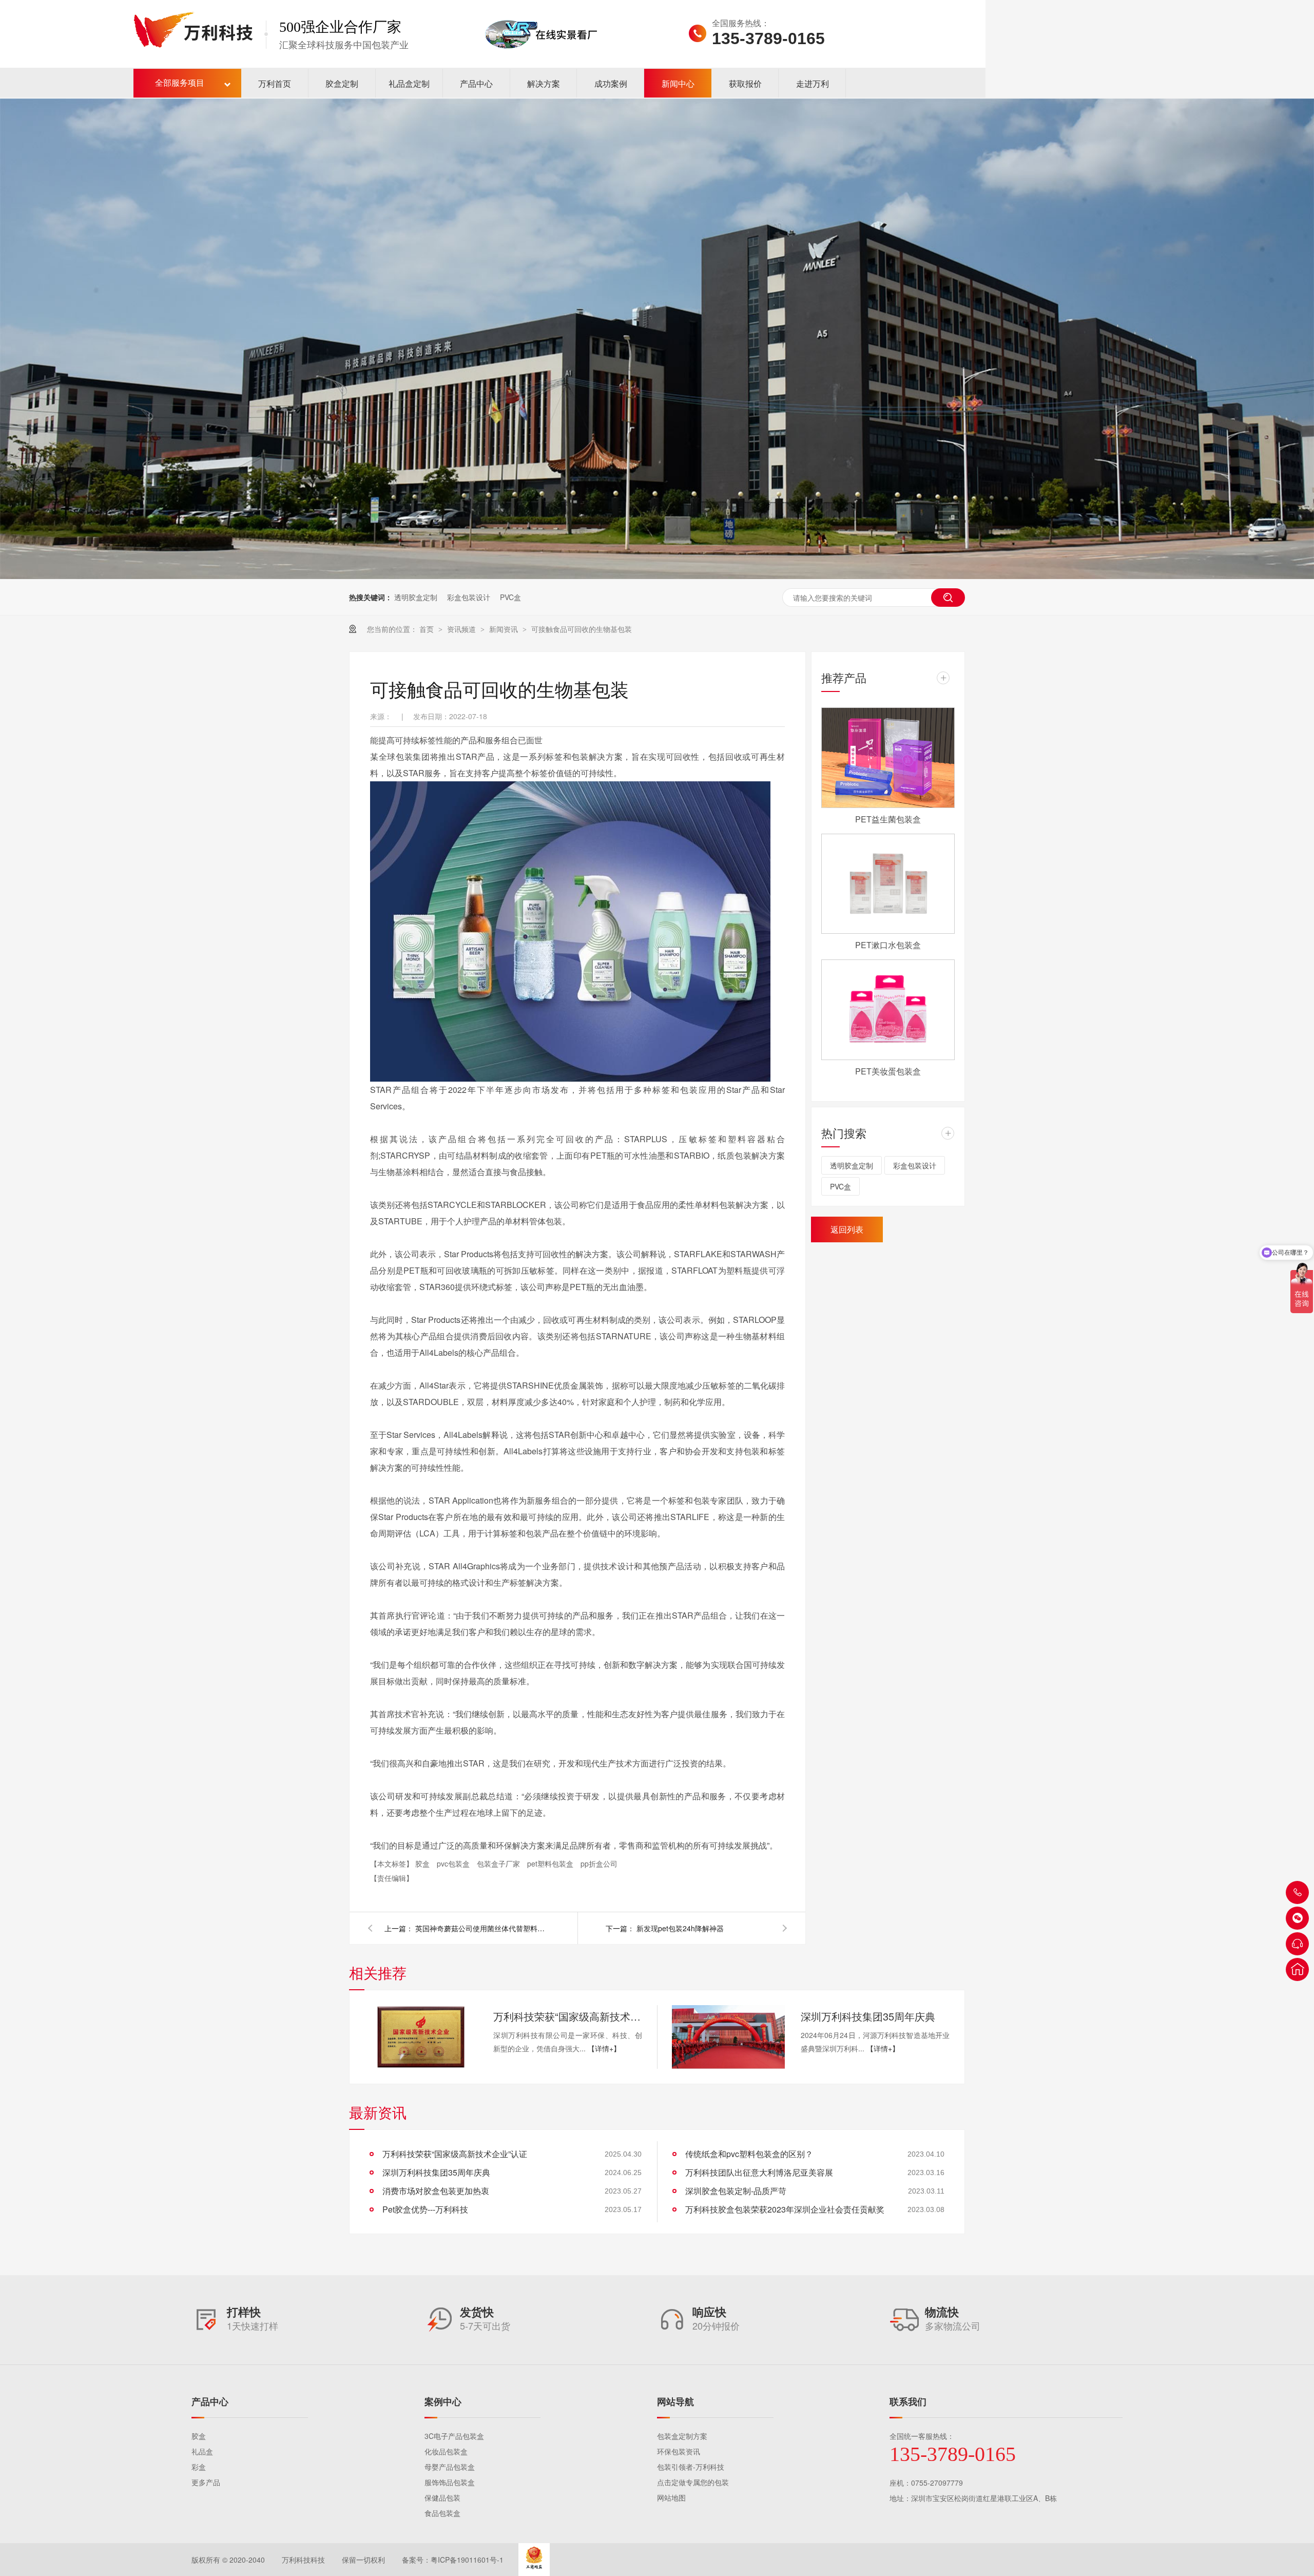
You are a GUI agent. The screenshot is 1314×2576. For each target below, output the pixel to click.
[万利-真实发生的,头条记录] (657, 339)
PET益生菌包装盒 (888, 819)
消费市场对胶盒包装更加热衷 (436, 2191)
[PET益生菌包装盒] (888, 758)
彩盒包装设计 (469, 597)
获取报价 (745, 83)
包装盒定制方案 (682, 2436)
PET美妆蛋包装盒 (888, 1071)
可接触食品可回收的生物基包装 (582, 629)
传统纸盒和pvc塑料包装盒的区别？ (749, 2154)
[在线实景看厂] (541, 63)
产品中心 (476, 83)
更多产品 (206, 2482)
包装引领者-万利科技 (691, 2467)
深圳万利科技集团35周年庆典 (868, 2016)
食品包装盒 (442, 2513)
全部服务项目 (180, 83)
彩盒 (199, 2467)
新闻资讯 (505, 629)
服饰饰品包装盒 (450, 2482)
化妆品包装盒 (446, 2451)
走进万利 (813, 83)
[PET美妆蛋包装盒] (888, 1010)
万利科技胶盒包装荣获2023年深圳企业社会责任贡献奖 (785, 2209)
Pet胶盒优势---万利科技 (425, 2209)
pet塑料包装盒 (551, 1863)
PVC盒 (510, 597)
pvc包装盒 (454, 1863)
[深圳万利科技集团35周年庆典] (728, 2037)
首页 (428, 629)
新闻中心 (678, 83)
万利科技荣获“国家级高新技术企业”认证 (568, 2016)
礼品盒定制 (409, 83)
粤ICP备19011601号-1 (467, 2560)
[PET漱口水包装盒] (888, 884)
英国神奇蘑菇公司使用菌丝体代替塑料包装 (482, 1928)
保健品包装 (442, 2497)
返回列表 (847, 1229)
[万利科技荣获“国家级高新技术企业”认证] (421, 2037)
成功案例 (611, 83)
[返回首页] (1297, 1969)
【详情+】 (604, 2048)
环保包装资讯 (679, 2451)
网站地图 (671, 2497)
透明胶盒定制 (416, 597)
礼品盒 (202, 2451)
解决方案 (544, 83)
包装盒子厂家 (499, 1863)
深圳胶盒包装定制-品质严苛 (736, 2191)
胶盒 (423, 1863)
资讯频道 (462, 629)
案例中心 (443, 2401)
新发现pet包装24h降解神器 (680, 1928)
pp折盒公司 (599, 1863)
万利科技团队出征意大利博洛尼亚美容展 (759, 2172)
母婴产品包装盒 (450, 2467)
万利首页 (275, 83)
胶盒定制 (342, 83)
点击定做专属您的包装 (693, 2482)
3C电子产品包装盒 (454, 2436)
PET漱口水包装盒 (888, 945)
